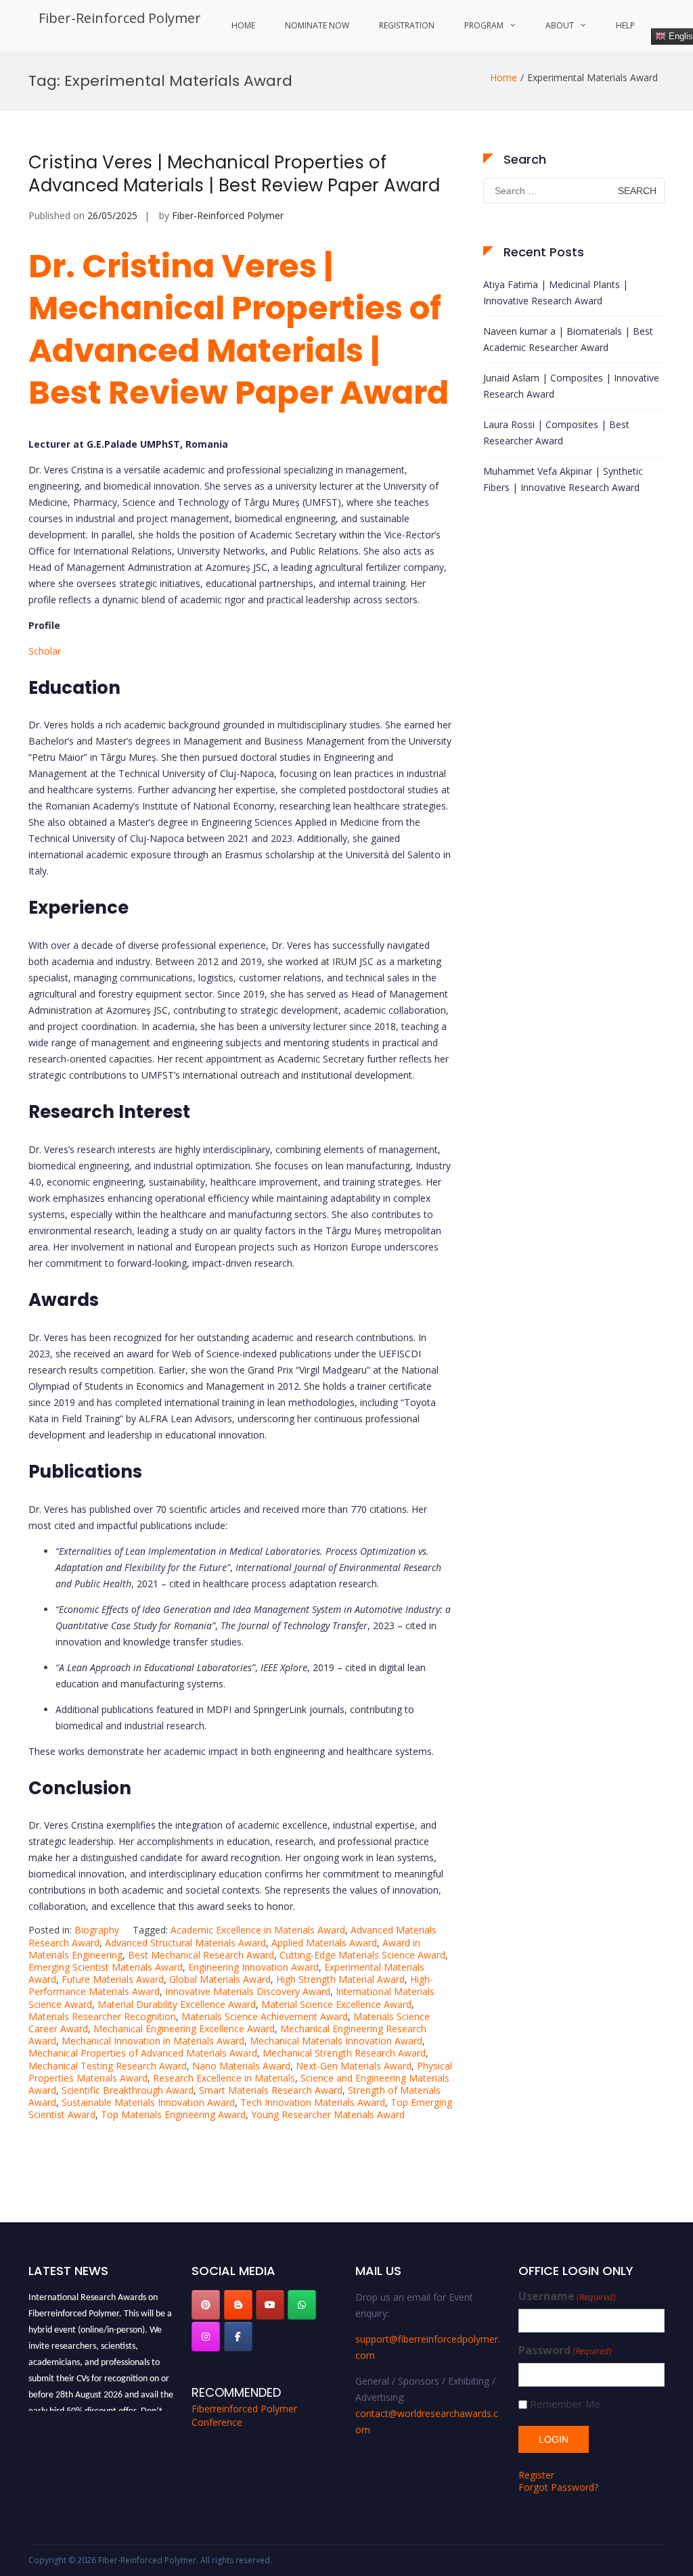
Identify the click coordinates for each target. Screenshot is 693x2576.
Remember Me (565, 2404)
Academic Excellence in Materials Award (258, 1930)
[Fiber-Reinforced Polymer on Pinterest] (206, 2305)
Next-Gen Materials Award (354, 2066)
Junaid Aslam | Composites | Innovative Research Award (571, 386)
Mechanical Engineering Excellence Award (184, 2029)
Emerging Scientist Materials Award (106, 1967)
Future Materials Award (113, 1979)
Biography (97, 1930)
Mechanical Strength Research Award (344, 2053)
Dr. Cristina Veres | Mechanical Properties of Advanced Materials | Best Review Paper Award (239, 329)
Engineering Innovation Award (253, 1967)
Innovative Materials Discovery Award (248, 1991)
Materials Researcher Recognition (102, 2016)
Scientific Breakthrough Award (128, 2090)
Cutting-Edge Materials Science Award (362, 1955)
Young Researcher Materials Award (328, 2114)
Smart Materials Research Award (271, 2090)
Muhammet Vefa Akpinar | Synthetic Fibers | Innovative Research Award (563, 479)
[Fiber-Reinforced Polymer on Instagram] (206, 2337)
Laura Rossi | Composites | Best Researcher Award (556, 432)
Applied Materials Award (324, 1943)
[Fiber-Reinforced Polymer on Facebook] (238, 2337)
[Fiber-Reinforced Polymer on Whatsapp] (302, 2305)
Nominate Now (317, 25)
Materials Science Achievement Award (265, 2016)
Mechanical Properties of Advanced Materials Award (143, 2053)
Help (625, 25)
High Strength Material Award (340, 1979)
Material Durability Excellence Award (177, 2004)
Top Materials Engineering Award (173, 2114)
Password (565, 2350)
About (560, 25)
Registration (407, 25)
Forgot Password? (558, 2487)
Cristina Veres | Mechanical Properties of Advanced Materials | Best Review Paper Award (234, 174)
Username (567, 2296)
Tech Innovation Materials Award (313, 2102)
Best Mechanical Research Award (201, 1955)
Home (243, 25)
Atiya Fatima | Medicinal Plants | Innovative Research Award (556, 292)
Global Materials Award (220, 1979)
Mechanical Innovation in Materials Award (153, 2041)
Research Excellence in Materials (224, 2078)
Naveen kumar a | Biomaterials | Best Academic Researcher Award (568, 339)
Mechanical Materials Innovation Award (336, 2041)
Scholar (45, 651)
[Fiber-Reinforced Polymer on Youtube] (270, 2305)
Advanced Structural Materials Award (185, 1943)
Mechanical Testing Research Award (108, 2066)
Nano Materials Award (241, 2066)
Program (484, 25)
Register (536, 2475)
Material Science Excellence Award (336, 2004)
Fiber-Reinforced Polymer (120, 18)
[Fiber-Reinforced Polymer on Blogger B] (238, 2305)
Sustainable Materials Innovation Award (148, 2102)
